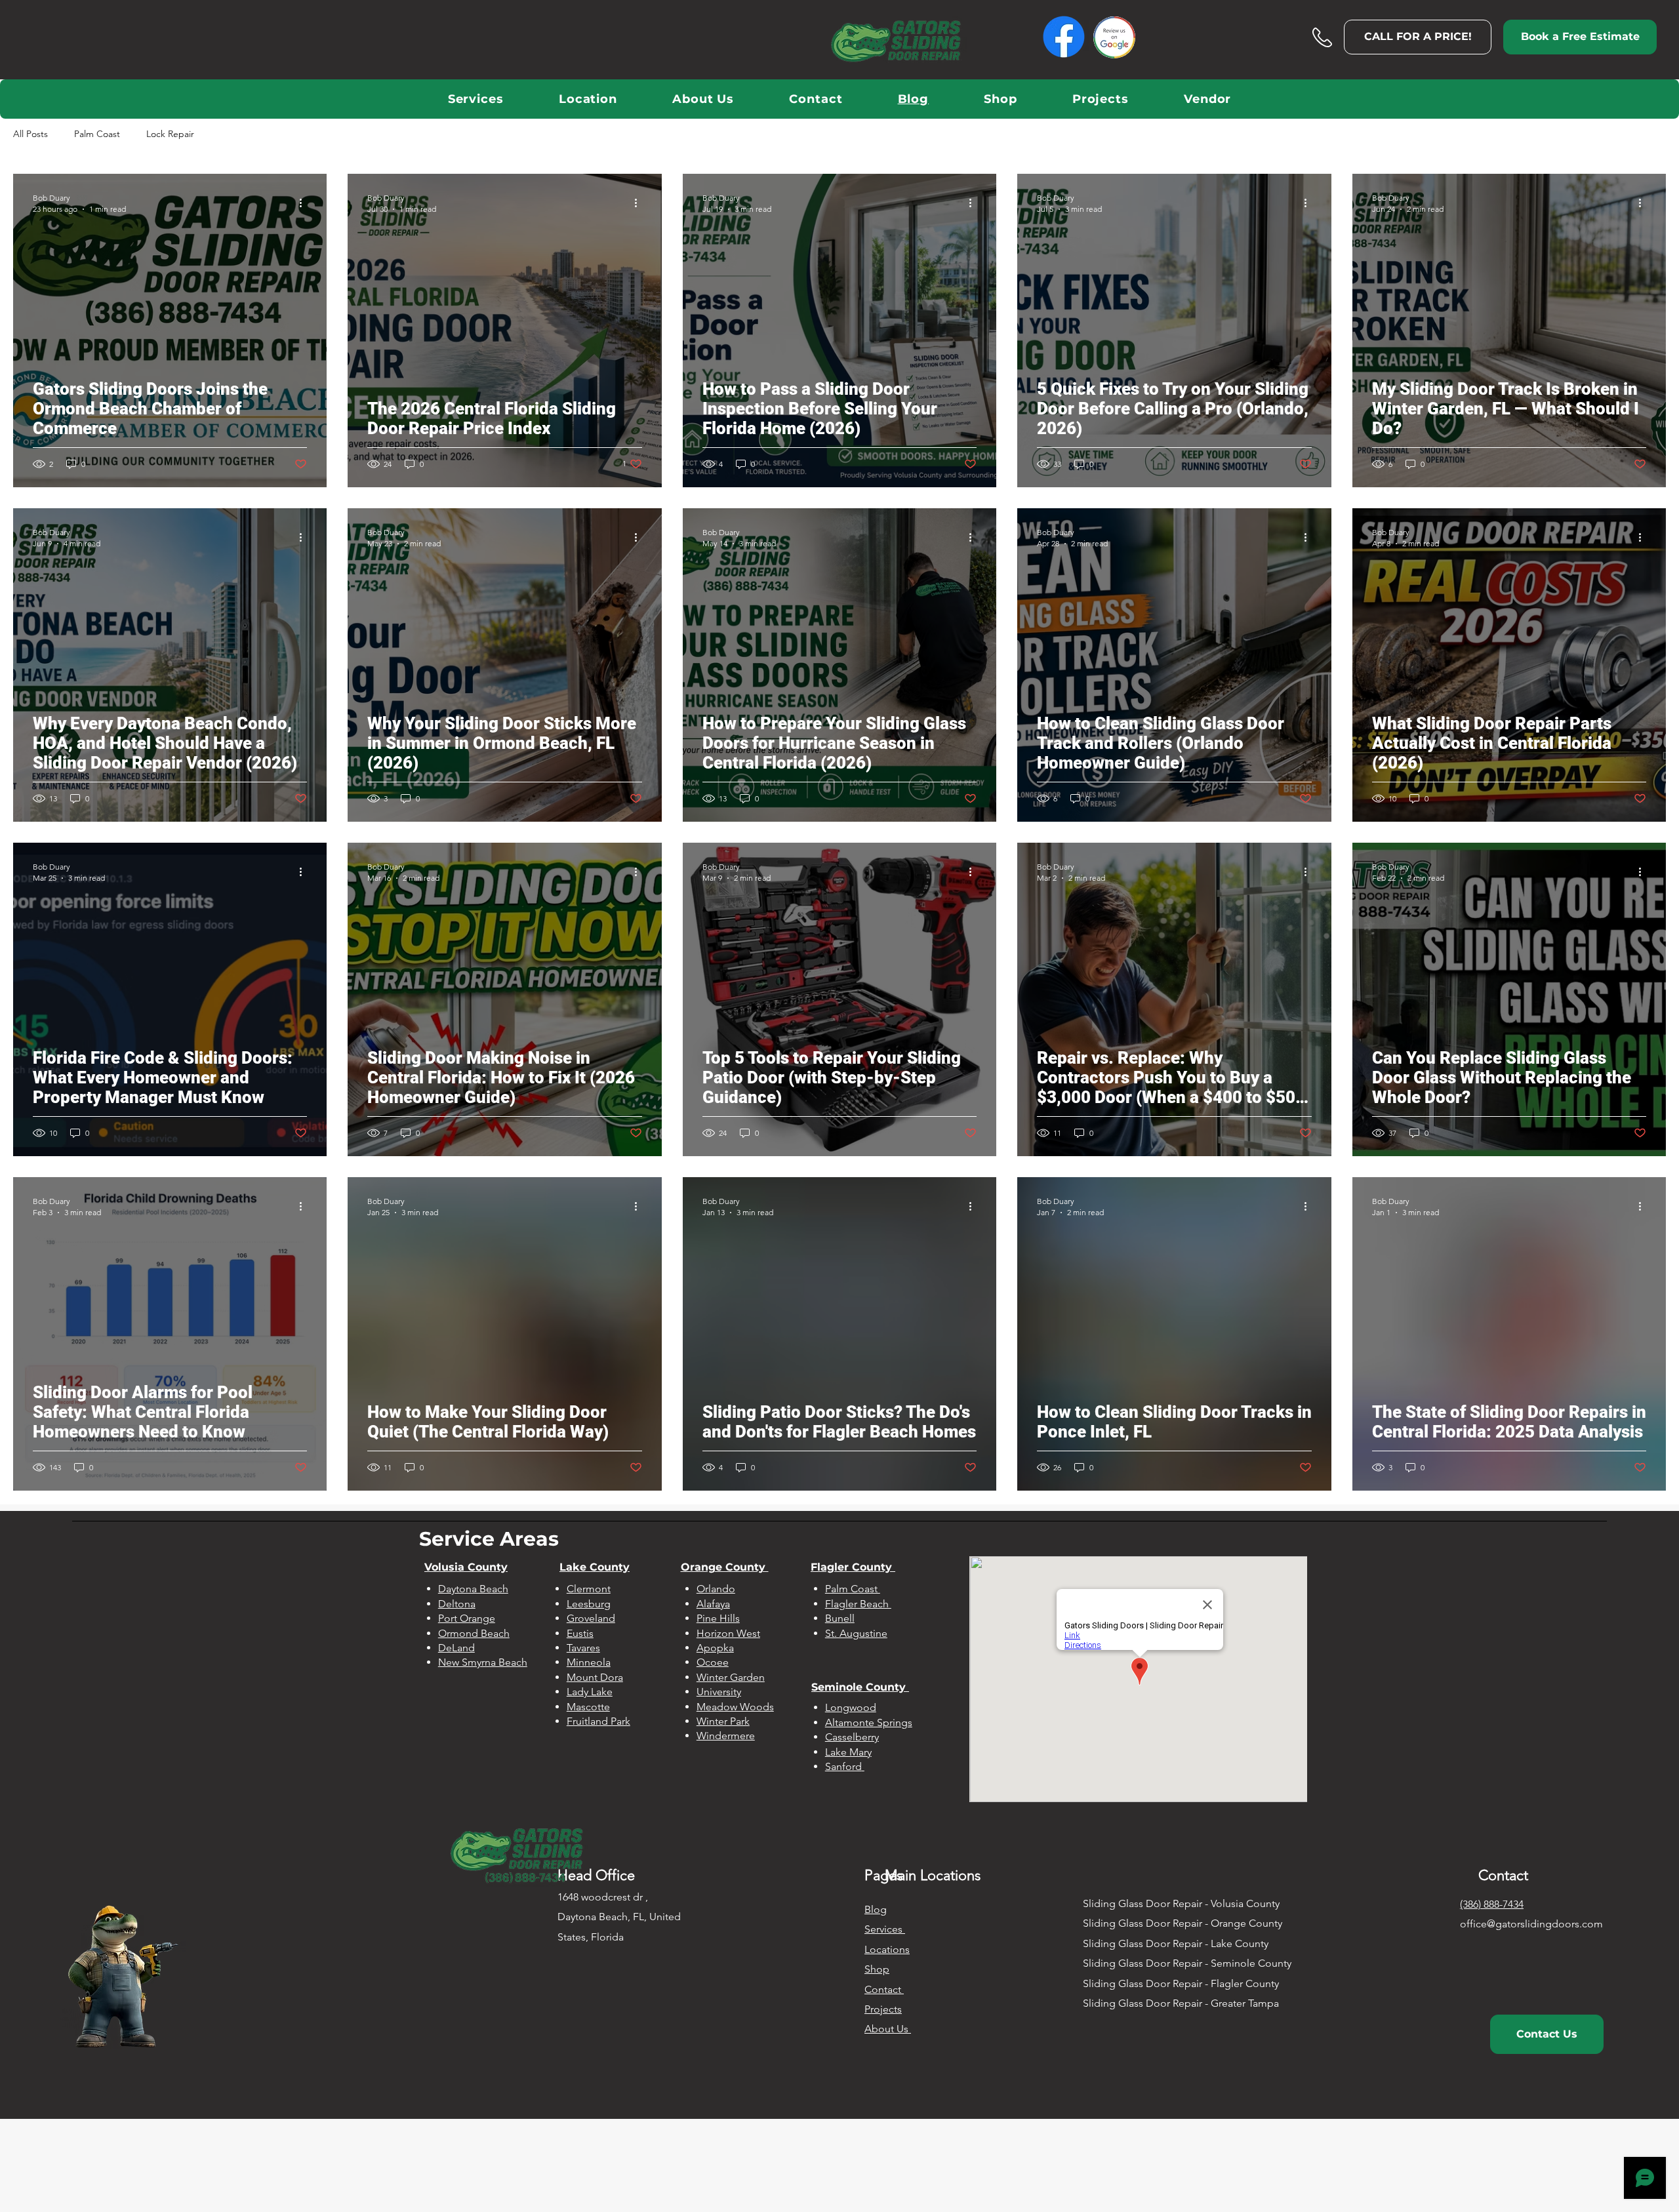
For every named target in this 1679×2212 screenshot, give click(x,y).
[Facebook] (1064, 37)
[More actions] (305, 203)
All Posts (30, 134)
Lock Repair (170, 134)
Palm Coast (97, 134)
